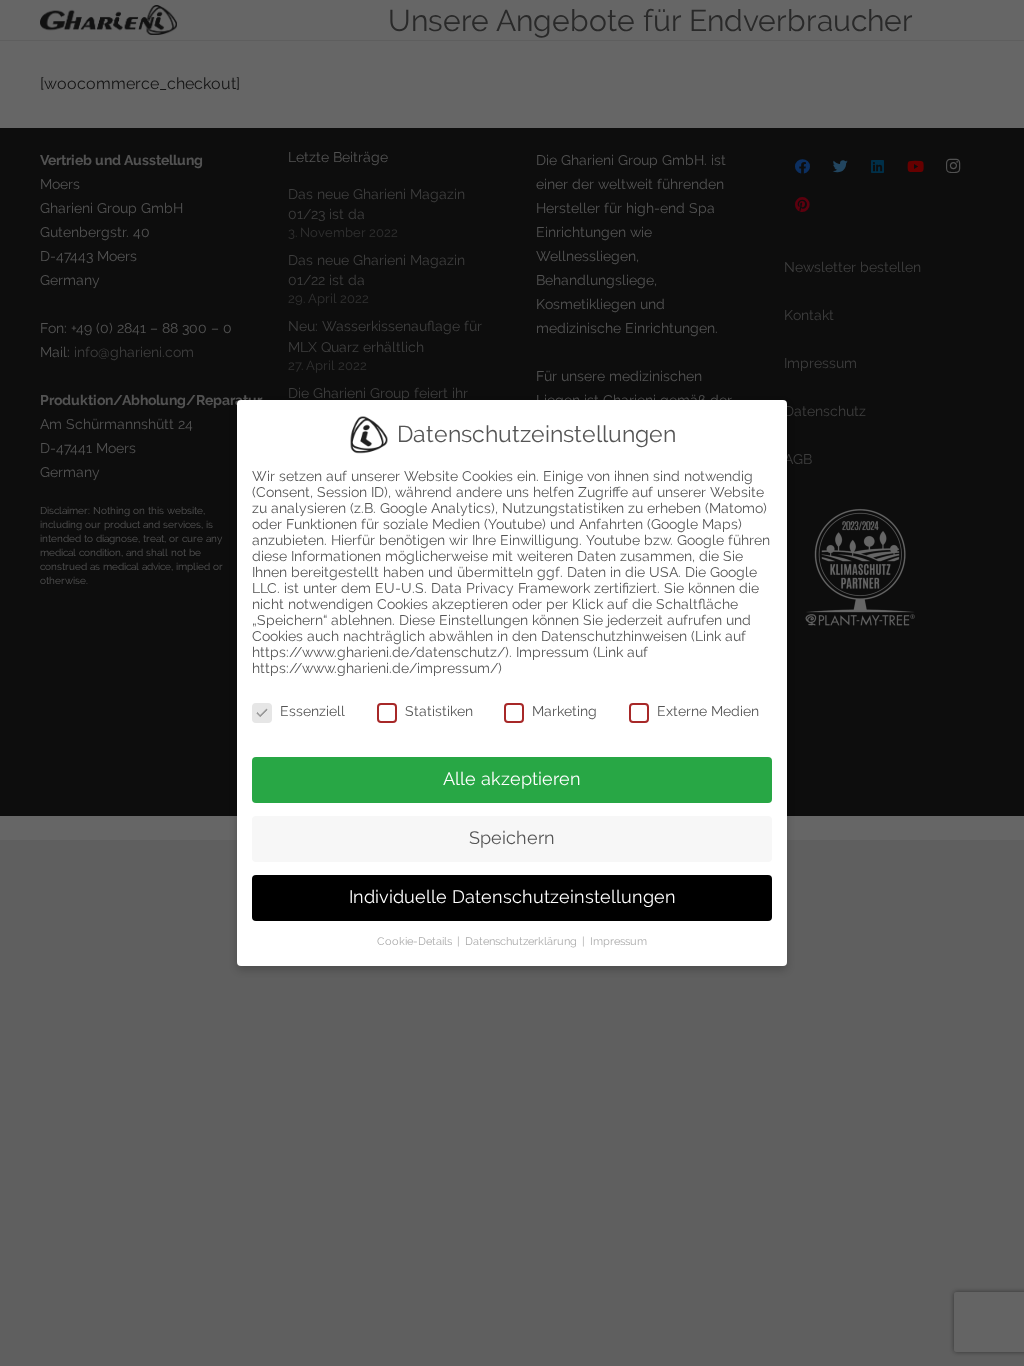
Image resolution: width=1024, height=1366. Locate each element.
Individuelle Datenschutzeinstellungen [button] (512, 897)
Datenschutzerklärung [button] (522, 941)
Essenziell (312, 711)
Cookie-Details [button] (416, 941)
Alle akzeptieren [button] (512, 779)
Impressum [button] (618, 941)
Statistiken (439, 711)
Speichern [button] (512, 838)
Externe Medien (708, 711)
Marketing (564, 711)
